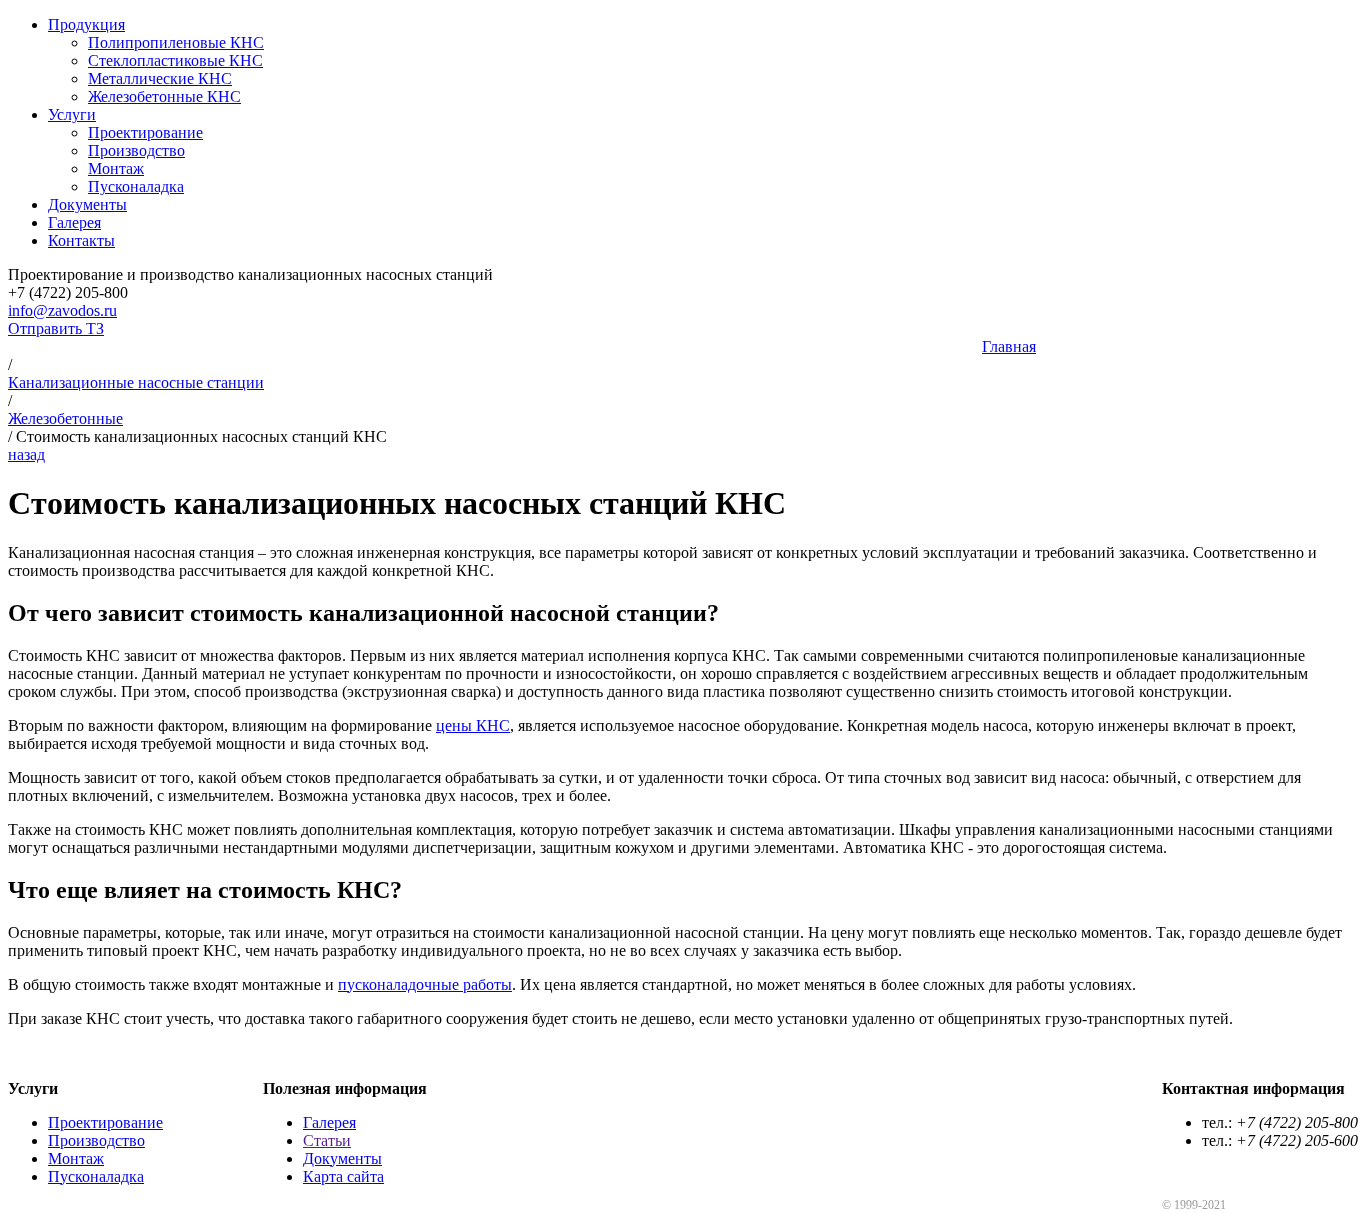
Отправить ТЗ (56, 328)
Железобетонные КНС (164, 96)
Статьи (327, 1140)
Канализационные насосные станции (136, 382)
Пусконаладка (136, 186)
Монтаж (116, 168)
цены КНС (473, 725)
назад (26, 454)
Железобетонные (65, 418)
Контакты (81, 240)
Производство (136, 150)
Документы (87, 204)
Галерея (74, 222)
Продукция (86, 24)
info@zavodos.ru (62, 310)
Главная (1009, 346)
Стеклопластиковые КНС (175, 60)
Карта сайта (343, 1176)
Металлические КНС (160, 78)
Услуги (72, 114)
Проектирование (145, 132)
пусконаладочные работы (425, 984)
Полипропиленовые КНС (176, 42)
